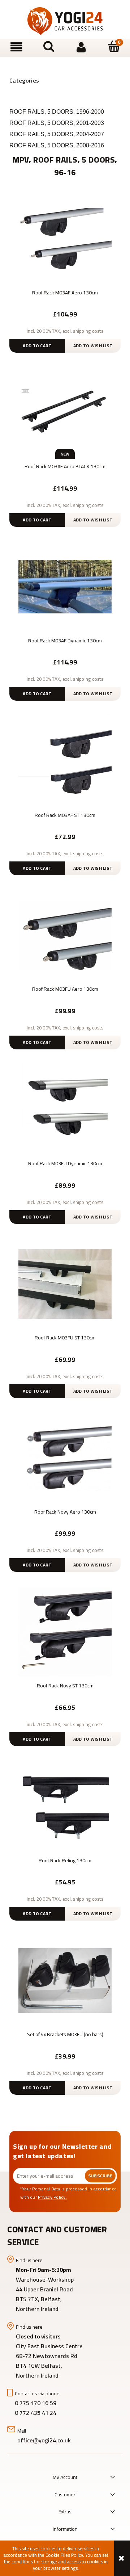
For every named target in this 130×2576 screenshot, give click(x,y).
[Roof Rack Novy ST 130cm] (65, 1631)
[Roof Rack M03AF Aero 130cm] (65, 238)
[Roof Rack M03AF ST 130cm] (65, 760)
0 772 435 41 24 (36, 2413)
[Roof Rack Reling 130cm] (65, 1806)
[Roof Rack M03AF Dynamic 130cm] (65, 586)
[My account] (81, 47)
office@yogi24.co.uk (44, 2440)
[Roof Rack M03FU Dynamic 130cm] (65, 1109)
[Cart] (114, 47)
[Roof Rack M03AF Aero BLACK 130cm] (65, 412)
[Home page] (65, 21)
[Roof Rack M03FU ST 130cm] (65, 1283)
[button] (16, 47)
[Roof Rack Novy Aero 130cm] (65, 1457)
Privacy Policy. (52, 2197)
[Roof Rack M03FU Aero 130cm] (65, 935)
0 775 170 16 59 (36, 2403)
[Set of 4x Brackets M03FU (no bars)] (65, 1980)
